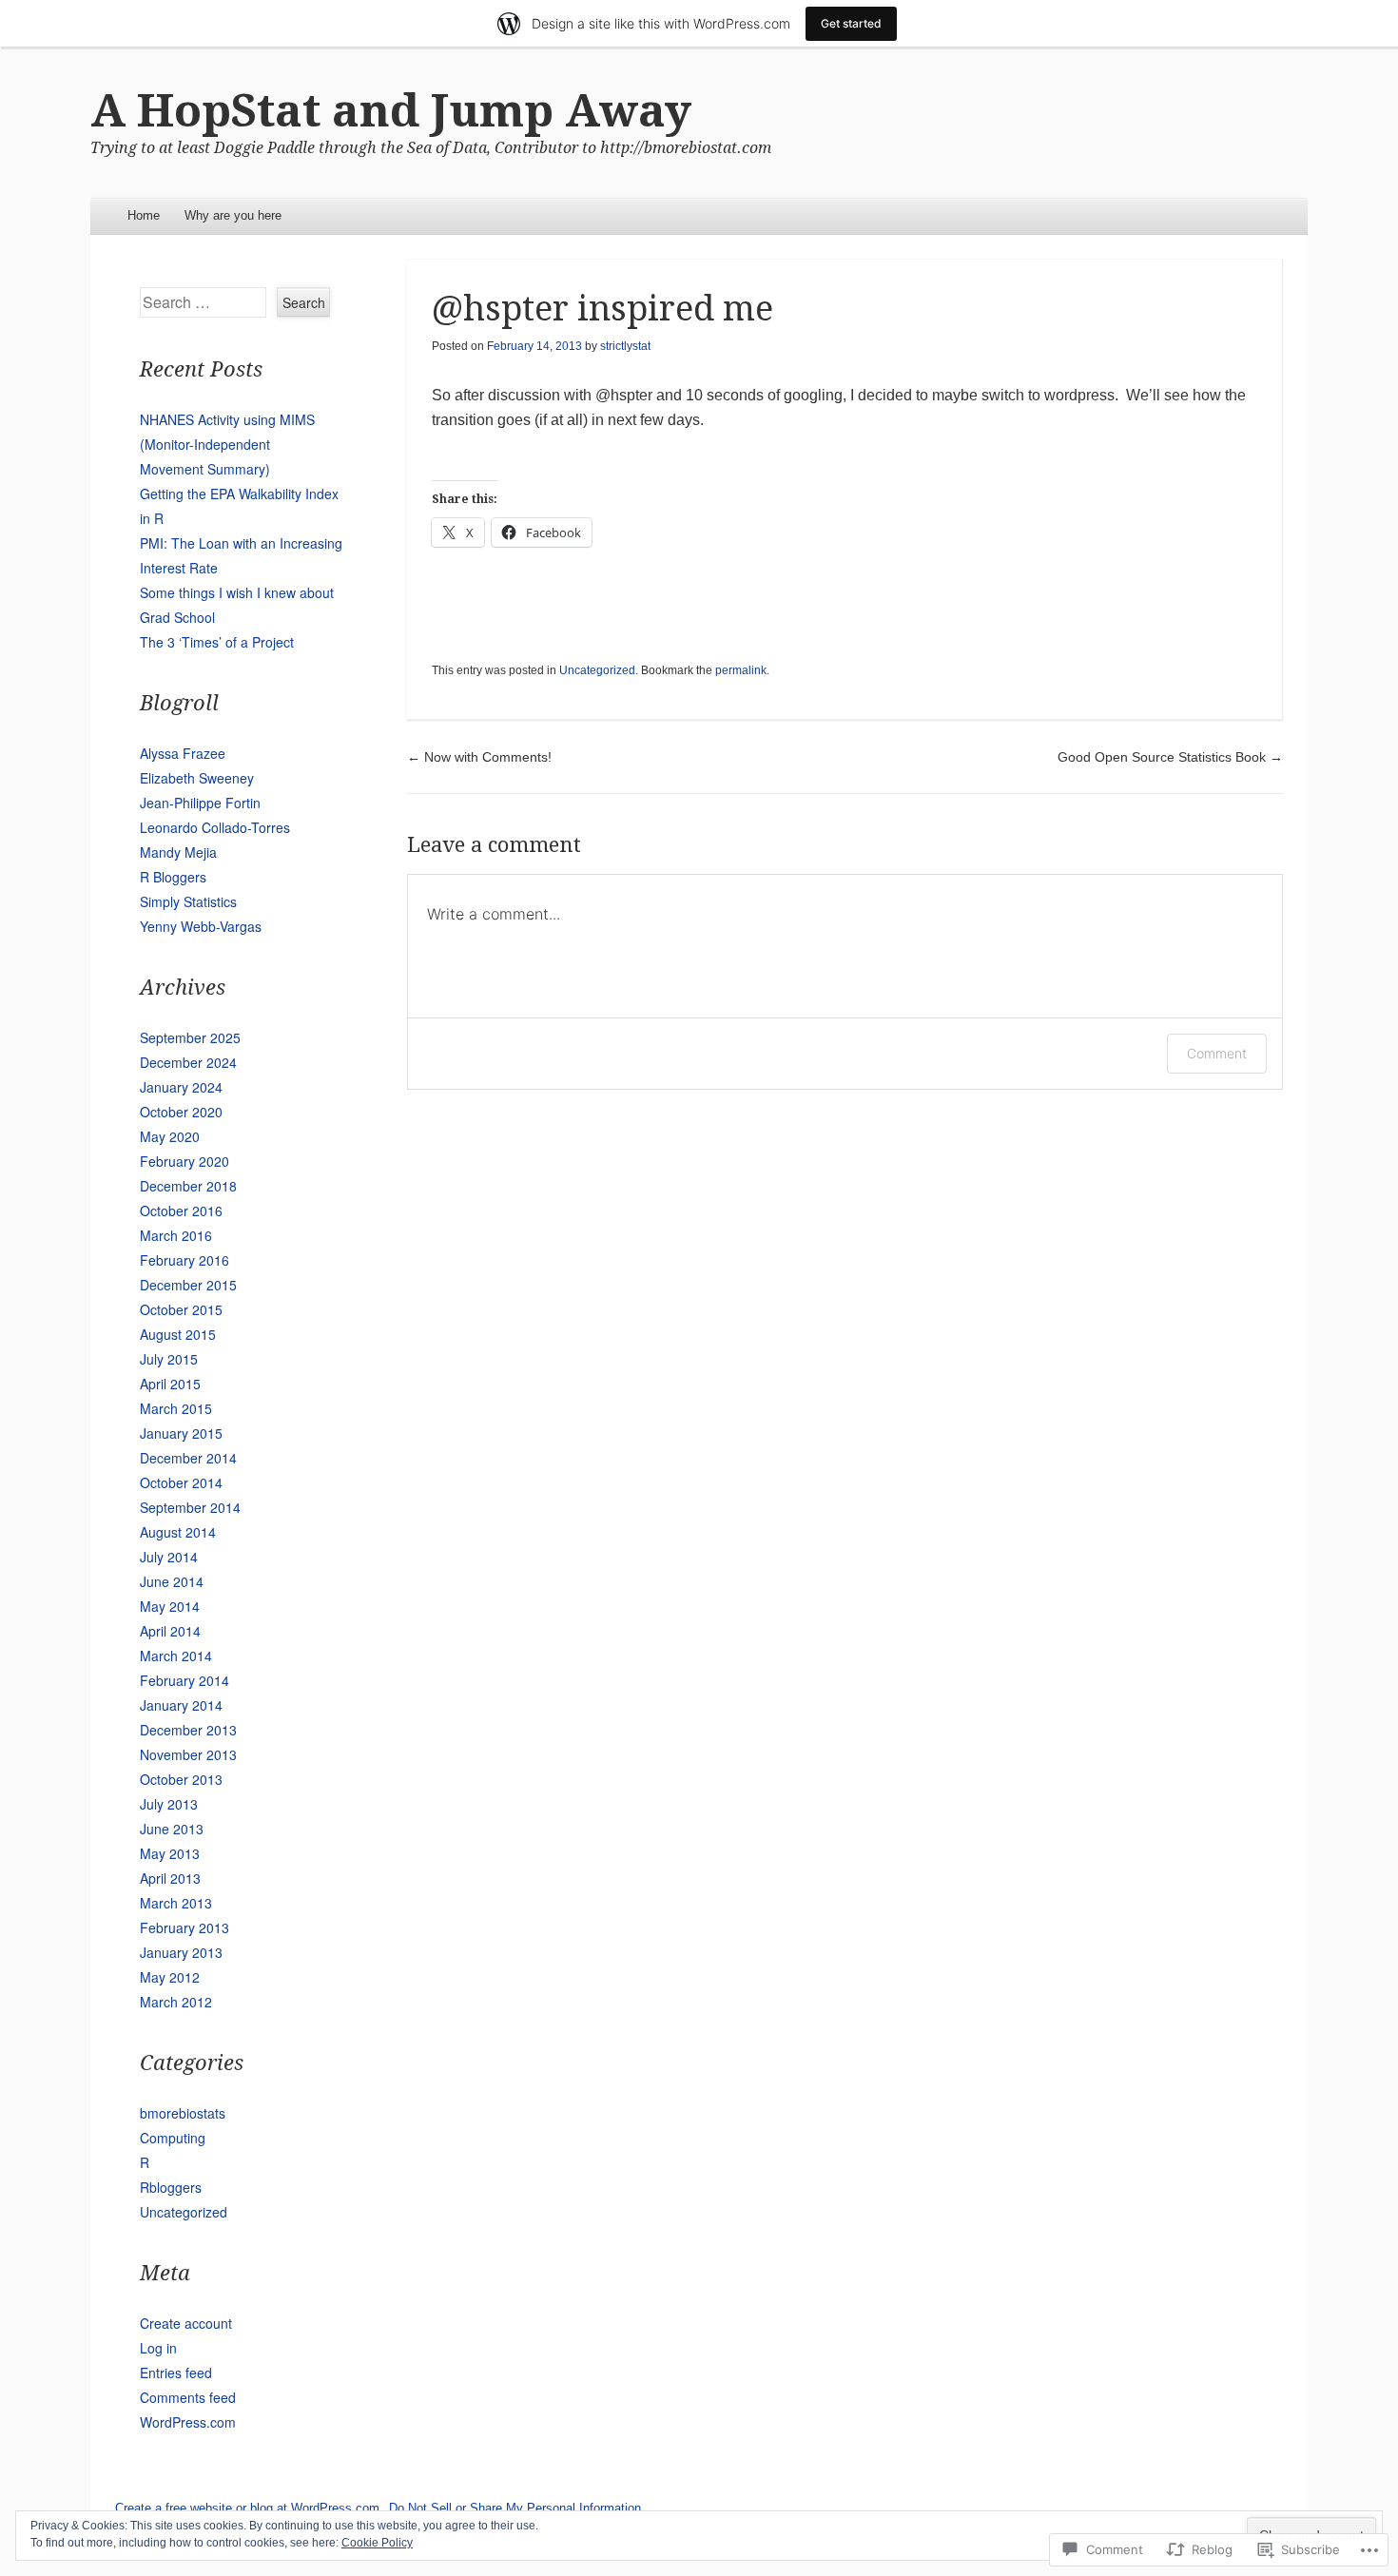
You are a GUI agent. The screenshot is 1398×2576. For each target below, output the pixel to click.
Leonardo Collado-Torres (215, 827)
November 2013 (188, 1754)
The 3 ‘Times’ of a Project (217, 642)
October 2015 (181, 1309)
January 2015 (181, 1433)
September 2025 (190, 1037)
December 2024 (188, 1062)
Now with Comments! (479, 757)
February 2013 (184, 1927)
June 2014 (172, 1581)
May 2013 (170, 1853)
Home (144, 215)
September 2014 (190, 1507)
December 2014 (188, 1458)
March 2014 (176, 1656)
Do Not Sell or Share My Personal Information (515, 2508)
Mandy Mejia (178, 852)
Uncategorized (597, 670)
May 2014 (170, 1606)
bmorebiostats (183, 2113)
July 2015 (169, 1359)
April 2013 (170, 1878)
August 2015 (178, 1334)
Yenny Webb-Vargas (201, 926)
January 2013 (181, 1952)
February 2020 (184, 1161)
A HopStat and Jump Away (391, 111)
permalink (741, 670)
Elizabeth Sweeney (197, 778)
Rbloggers (171, 2187)
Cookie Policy (377, 2543)
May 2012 (170, 1977)
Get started (851, 23)
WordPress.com (188, 2422)
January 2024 (181, 1087)
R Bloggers (173, 877)
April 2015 (170, 1384)
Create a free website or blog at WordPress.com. (249, 2508)
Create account (186, 2323)
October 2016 (181, 1211)
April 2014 (170, 1631)
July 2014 (169, 1557)
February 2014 (184, 1680)
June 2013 (172, 1829)
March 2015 (176, 1408)
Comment (1217, 1053)
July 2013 (169, 1804)
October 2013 (181, 1779)
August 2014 (178, 1532)
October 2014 (181, 1482)
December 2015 (188, 1285)
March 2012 (176, 2002)
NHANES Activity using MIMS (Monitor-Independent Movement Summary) (227, 444)
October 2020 (181, 1112)
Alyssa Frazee (183, 753)
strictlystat (625, 346)
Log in (158, 2348)
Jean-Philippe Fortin (200, 803)
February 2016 (184, 1260)
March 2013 (176, 1903)
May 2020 (170, 1136)
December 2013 (188, 1730)
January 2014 (181, 1705)
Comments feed (188, 2397)
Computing (173, 2138)
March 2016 (176, 1235)
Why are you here (233, 215)
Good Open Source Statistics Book (1170, 757)
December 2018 (188, 1186)
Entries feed (176, 2373)
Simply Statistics (188, 901)
